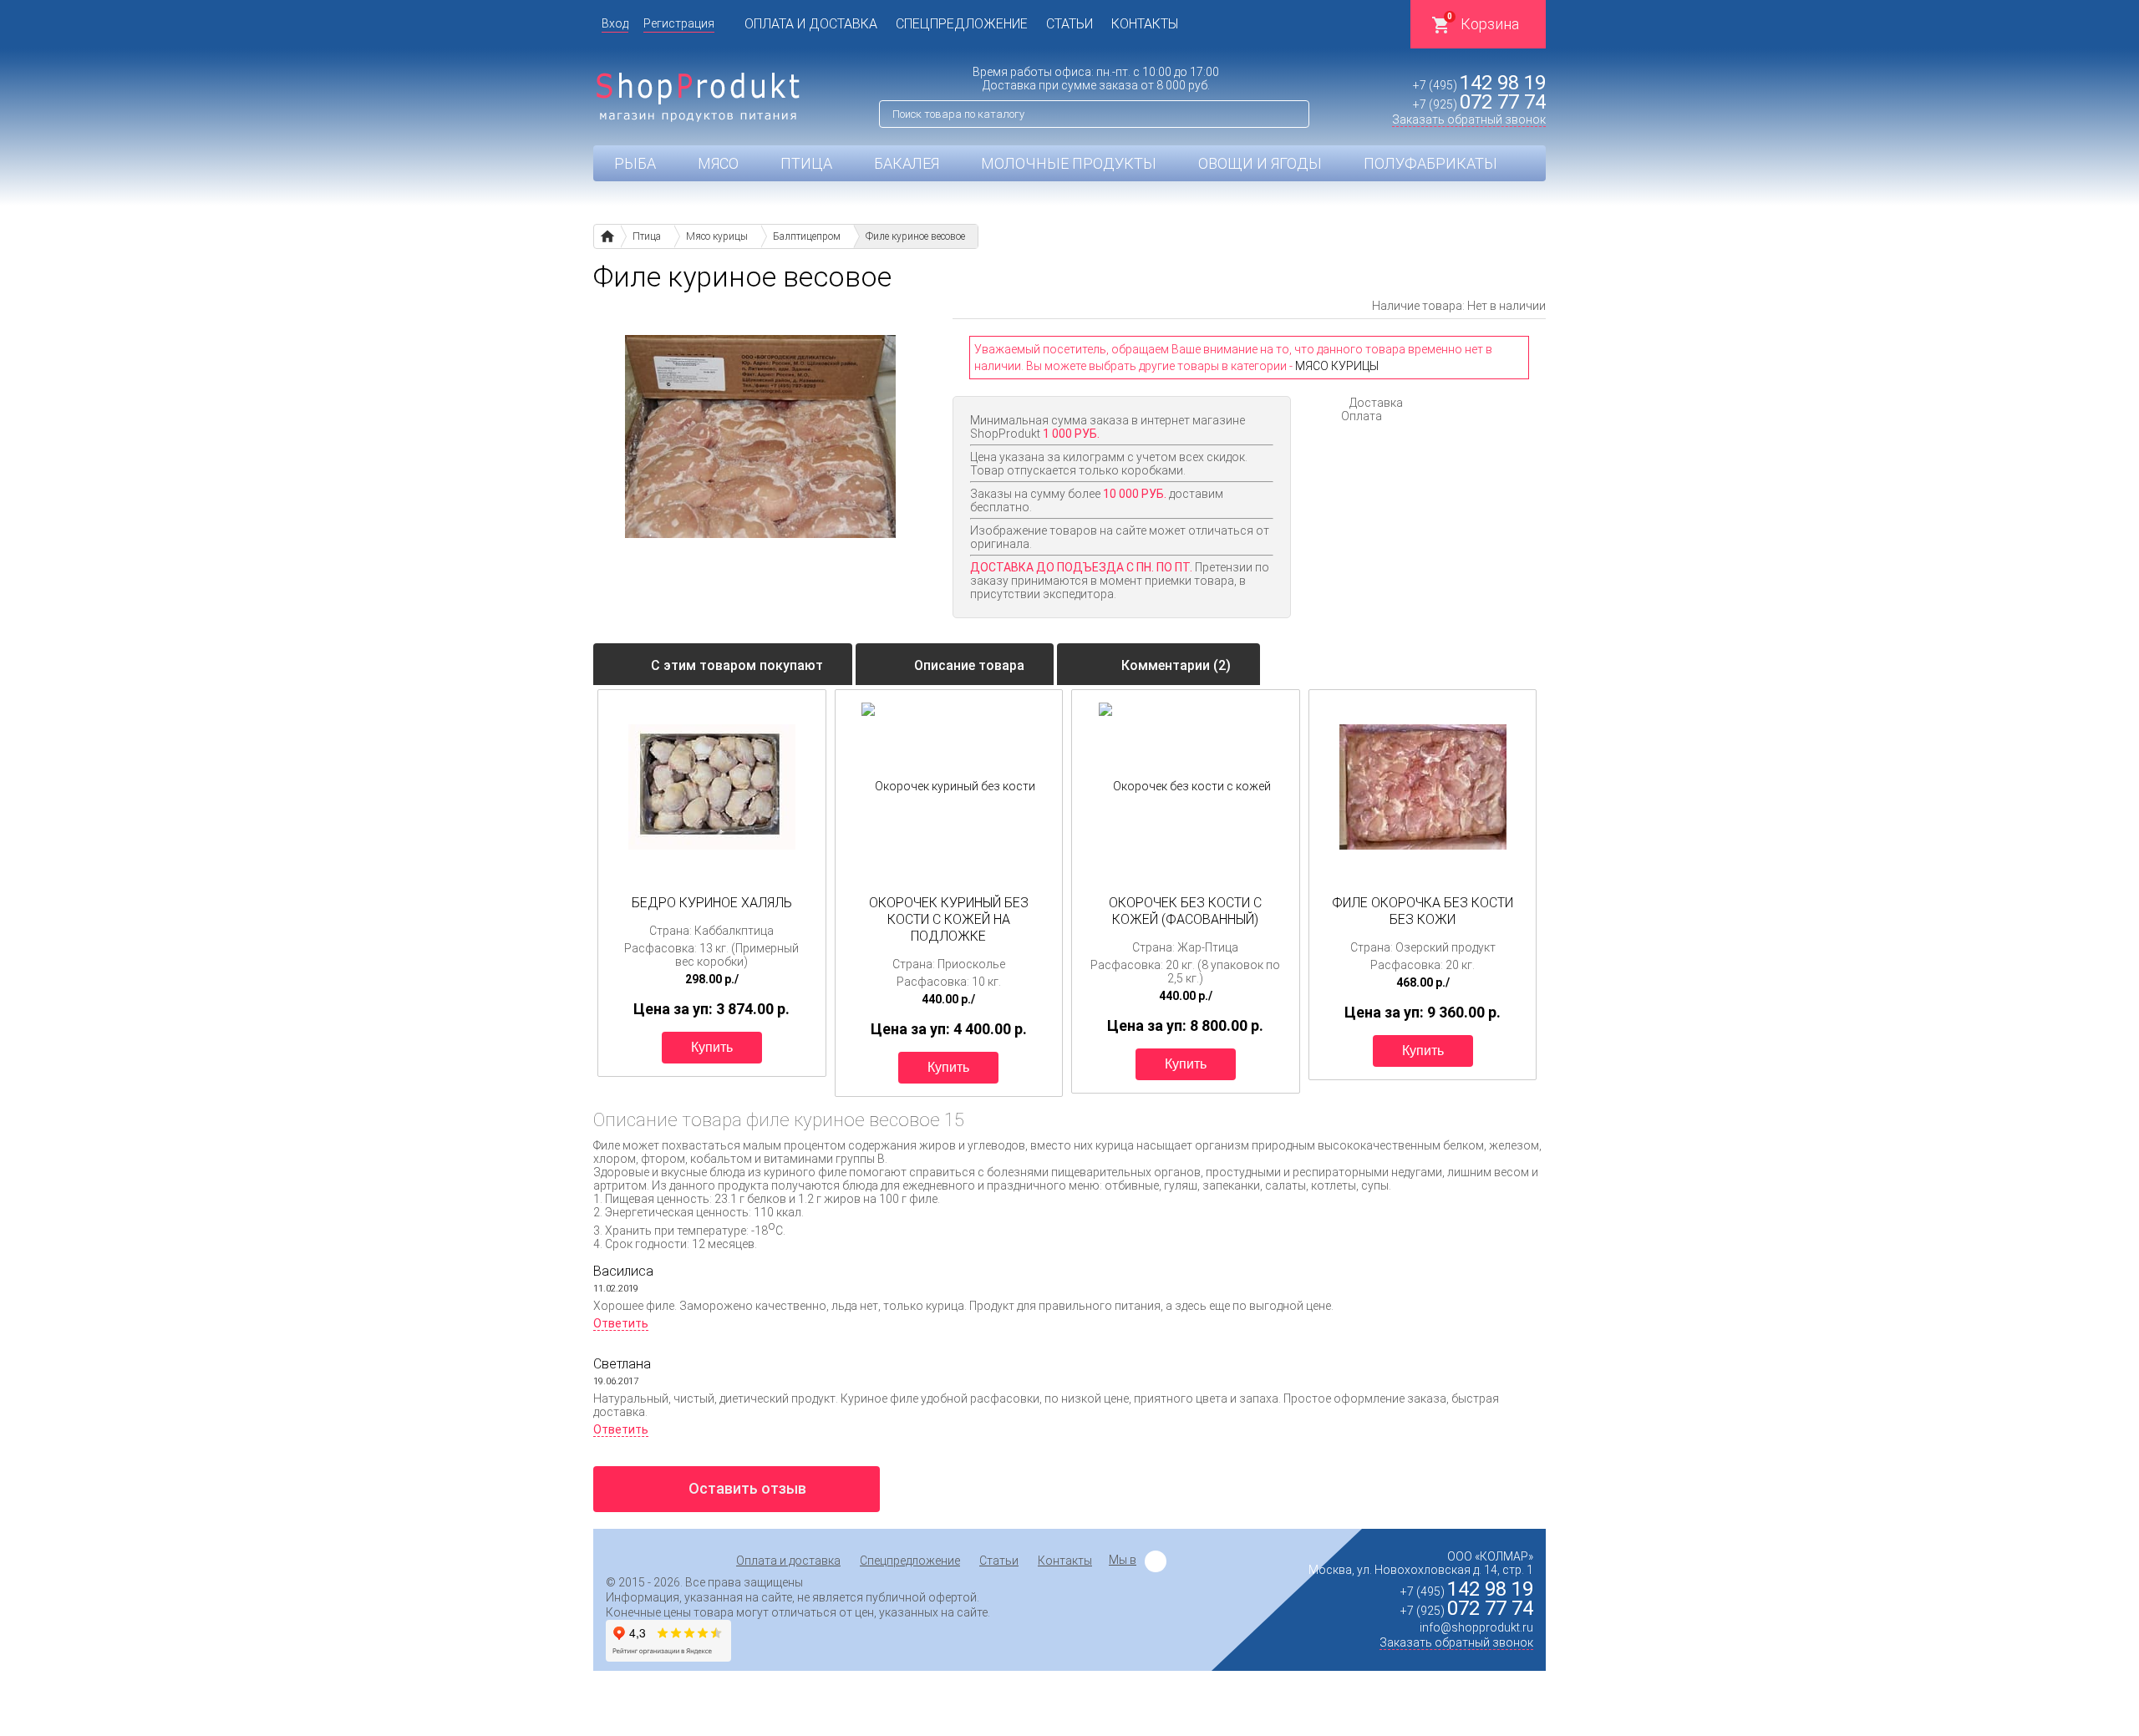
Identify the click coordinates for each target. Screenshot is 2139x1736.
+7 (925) (1479, 104)
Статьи (1069, 24)
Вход (615, 23)
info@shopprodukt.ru (1476, 1627)
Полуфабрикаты (1430, 163)
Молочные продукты (1069, 163)
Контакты (1145, 24)
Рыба (635, 163)
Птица (806, 163)
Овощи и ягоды (1260, 163)
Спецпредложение (962, 24)
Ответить (621, 1323)
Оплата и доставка (811, 24)
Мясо (718, 163)
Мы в (1123, 1560)
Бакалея (907, 163)
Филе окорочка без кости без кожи (1423, 911)
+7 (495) (1479, 85)
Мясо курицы (1337, 366)
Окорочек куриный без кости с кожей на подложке (949, 919)
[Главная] (607, 236)
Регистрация (679, 23)
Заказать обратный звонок (1469, 119)
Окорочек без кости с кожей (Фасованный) (1185, 911)
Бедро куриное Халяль (712, 903)
